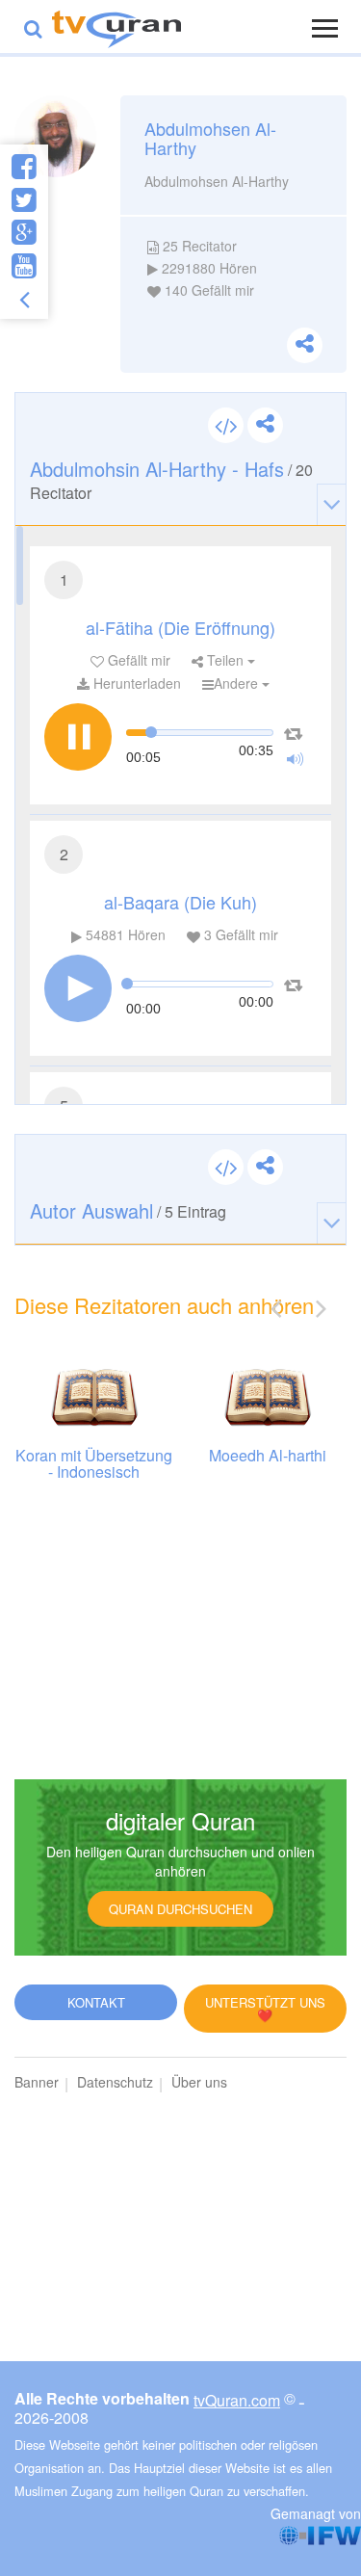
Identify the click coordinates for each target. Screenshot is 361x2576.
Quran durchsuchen (180, 1909)
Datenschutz (115, 2082)
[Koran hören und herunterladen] (116, 26)
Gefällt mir (137, 660)
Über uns (199, 2082)
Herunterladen (135, 683)
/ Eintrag (128, 1210)
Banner (37, 2082)
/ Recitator (171, 479)
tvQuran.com (237, 2400)
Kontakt (96, 2002)
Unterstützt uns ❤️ (265, 2009)
